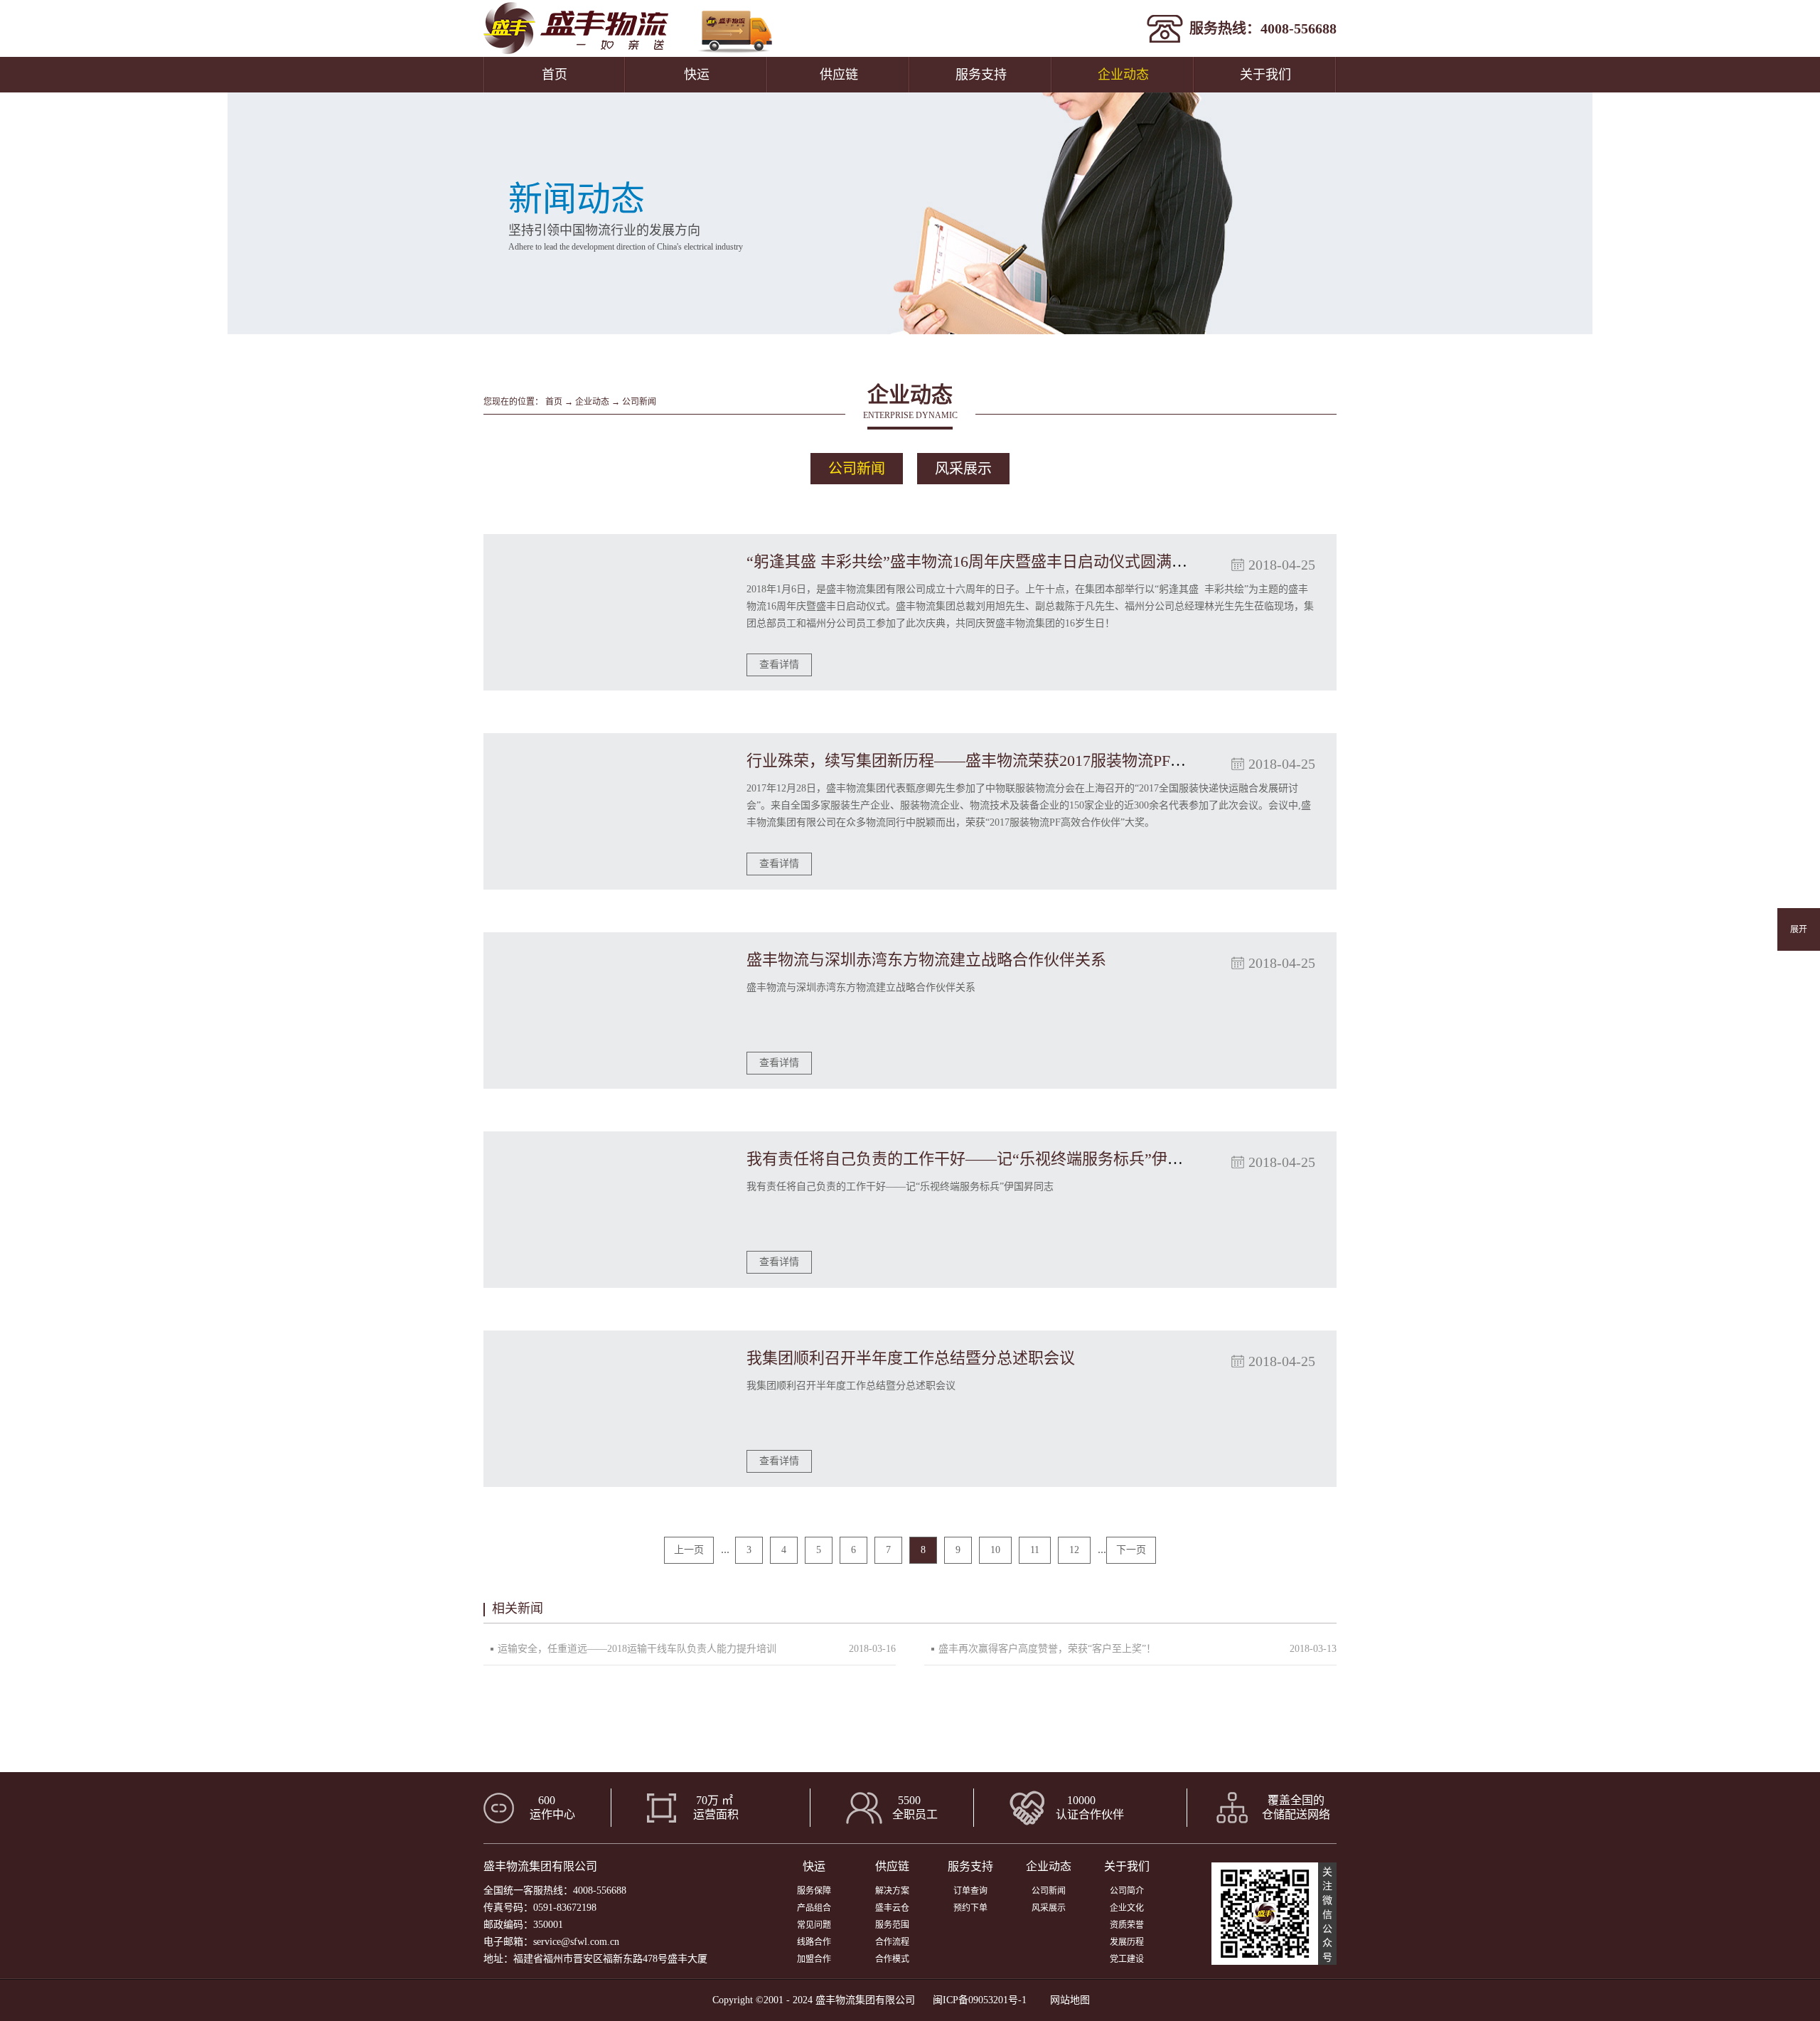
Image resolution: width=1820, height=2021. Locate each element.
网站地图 (1067, 2000)
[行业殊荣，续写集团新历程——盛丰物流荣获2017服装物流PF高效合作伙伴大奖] (604, 811)
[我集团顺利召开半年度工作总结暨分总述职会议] (604, 1409)
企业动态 (592, 402)
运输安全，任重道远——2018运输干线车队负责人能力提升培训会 (637, 1654)
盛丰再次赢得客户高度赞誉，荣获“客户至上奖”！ (1047, 1649)
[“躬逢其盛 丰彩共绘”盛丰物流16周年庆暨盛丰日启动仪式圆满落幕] (604, 612)
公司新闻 (639, 402)
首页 (555, 75)
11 (1035, 1550)
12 (1074, 1550)
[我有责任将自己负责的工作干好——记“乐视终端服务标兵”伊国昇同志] (604, 1210)
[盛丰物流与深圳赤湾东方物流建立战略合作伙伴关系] (604, 1010)
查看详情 (779, 665)
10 (995, 1550)
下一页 (1131, 1550)
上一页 (689, 1550)
